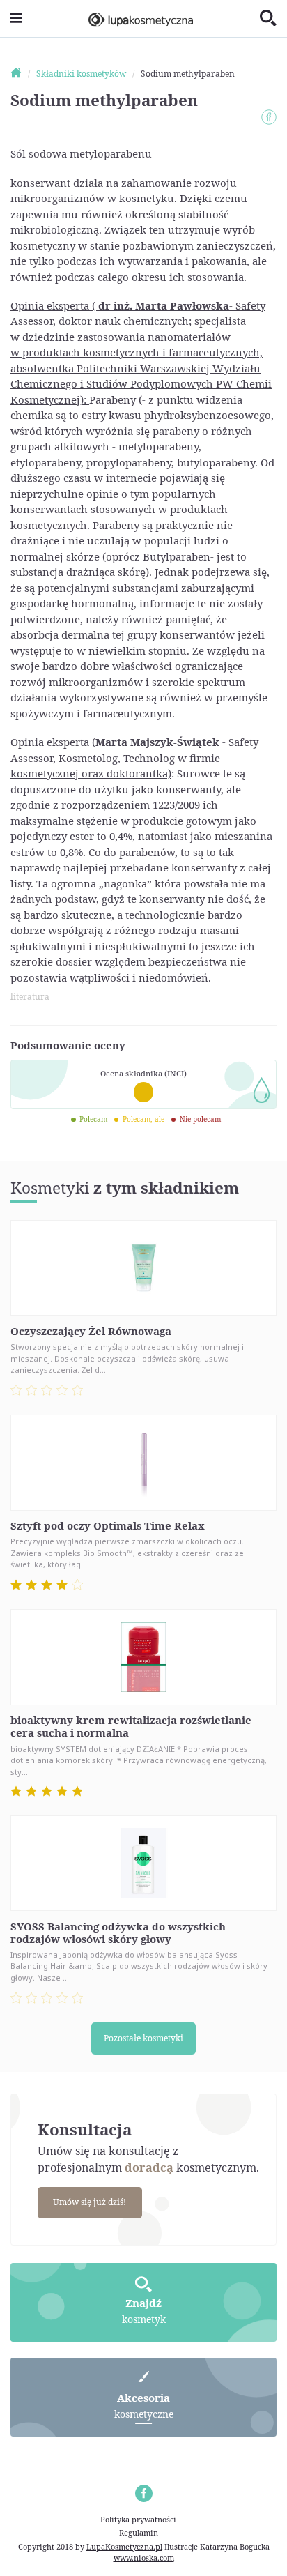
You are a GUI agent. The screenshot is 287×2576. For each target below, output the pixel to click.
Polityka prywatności (138, 2519)
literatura (30, 997)
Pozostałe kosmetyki (143, 2038)
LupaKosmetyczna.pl (124, 2546)
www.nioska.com (144, 2558)
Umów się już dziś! (90, 2202)
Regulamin (139, 2532)
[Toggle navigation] (16, 18)
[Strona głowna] (22, 74)
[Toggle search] (268, 19)
